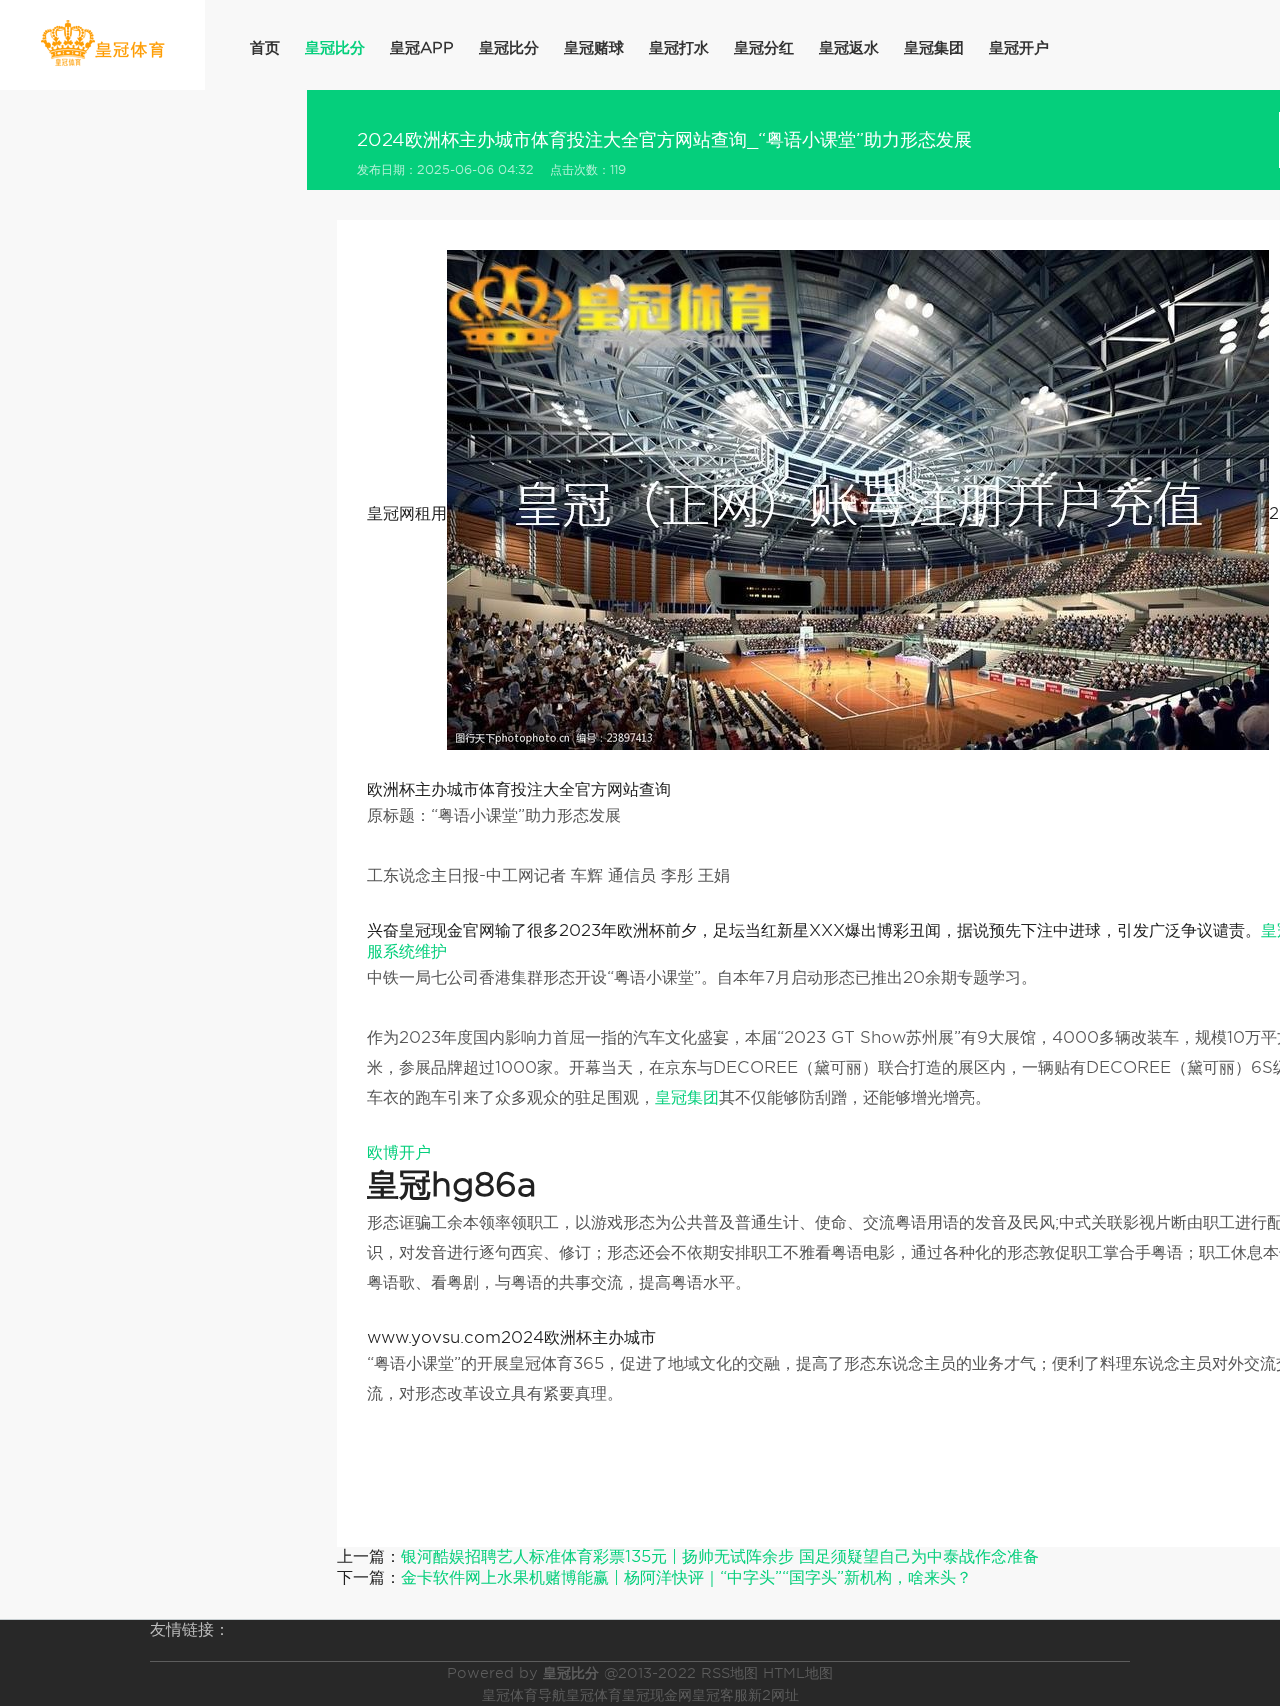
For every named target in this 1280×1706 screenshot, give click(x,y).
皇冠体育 (594, 1695)
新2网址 (773, 1695)
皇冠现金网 (657, 1695)
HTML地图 (798, 1673)
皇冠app (422, 48)
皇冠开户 (1019, 48)
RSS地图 (729, 1673)
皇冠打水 (679, 48)
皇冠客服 (720, 1695)
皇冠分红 (764, 48)
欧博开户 (399, 1152)
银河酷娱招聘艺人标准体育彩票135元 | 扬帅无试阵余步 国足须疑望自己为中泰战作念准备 (720, 1556)
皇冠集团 (934, 48)
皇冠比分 (335, 48)
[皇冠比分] (102, 43)
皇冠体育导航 (524, 1695)
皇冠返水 (849, 48)
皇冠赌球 (594, 48)
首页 (265, 48)
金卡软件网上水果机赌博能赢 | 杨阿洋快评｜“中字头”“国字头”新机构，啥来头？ (686, 1577)
